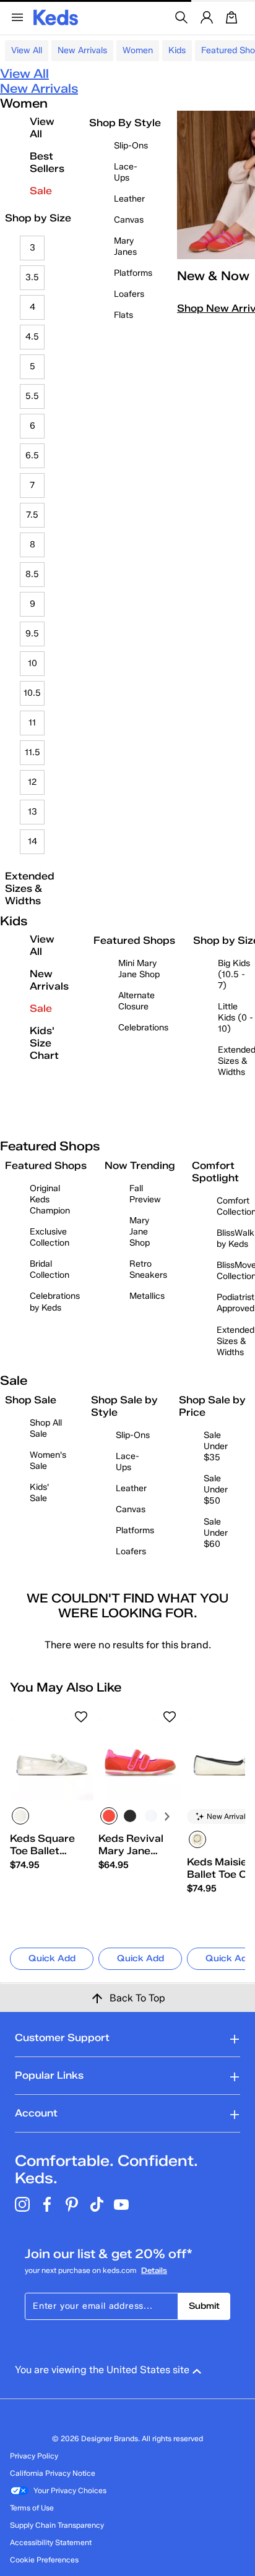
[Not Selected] (130, 1816)
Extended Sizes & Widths (30, 888)
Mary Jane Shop (140, 1232)
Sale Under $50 (216, 1490)
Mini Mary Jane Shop (139, 969)
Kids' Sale (39, 1493)
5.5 (32, 396)
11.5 (32, 752)
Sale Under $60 (216, 1533)
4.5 (32, 337)
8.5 (32, 574)
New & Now (213, 276)
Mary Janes (125, 246)
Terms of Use (32, 2508)
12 (32, 782)
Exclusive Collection (50, 1237)
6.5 (32, 456)
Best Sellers (47, 162)
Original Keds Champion (50, 1200)
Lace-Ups (126, 172)
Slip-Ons (131, 146)
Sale (41, 191)
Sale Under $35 (216, 1446)
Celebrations (143, 1028)
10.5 (32, 693)
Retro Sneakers (148, 1269)
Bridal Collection (50, 1269)
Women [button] (138, 50)
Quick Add (52, 1958)
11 (32, 723)
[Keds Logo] (56, 16)
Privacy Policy (34, 2456)
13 (32, 812)
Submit (204, 2306)
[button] (81, 1717)
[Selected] (20, 1816)
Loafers (129, 294)
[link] (48, 1852)
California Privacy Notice (53, 2473)
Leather (129, 199)
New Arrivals (82, 50)
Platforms (133, 273)
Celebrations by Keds (55, 1302)
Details (154, 2270)
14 (32, 841)
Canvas (129, 220)
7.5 (32, 515)
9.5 (32, 634)
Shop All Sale (46, 1428)
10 (32, 663)
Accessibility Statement (51, 2542)
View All (27, 50)
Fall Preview (145, 1194)
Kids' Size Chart (44, 1043)
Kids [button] (177, 50)
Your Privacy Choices (70, 2490)
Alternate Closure (136, 1001)
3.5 (32, 277)
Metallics (147, 1296)
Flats (123, 315)
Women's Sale (48, 1461)
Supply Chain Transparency (57, 2525)
